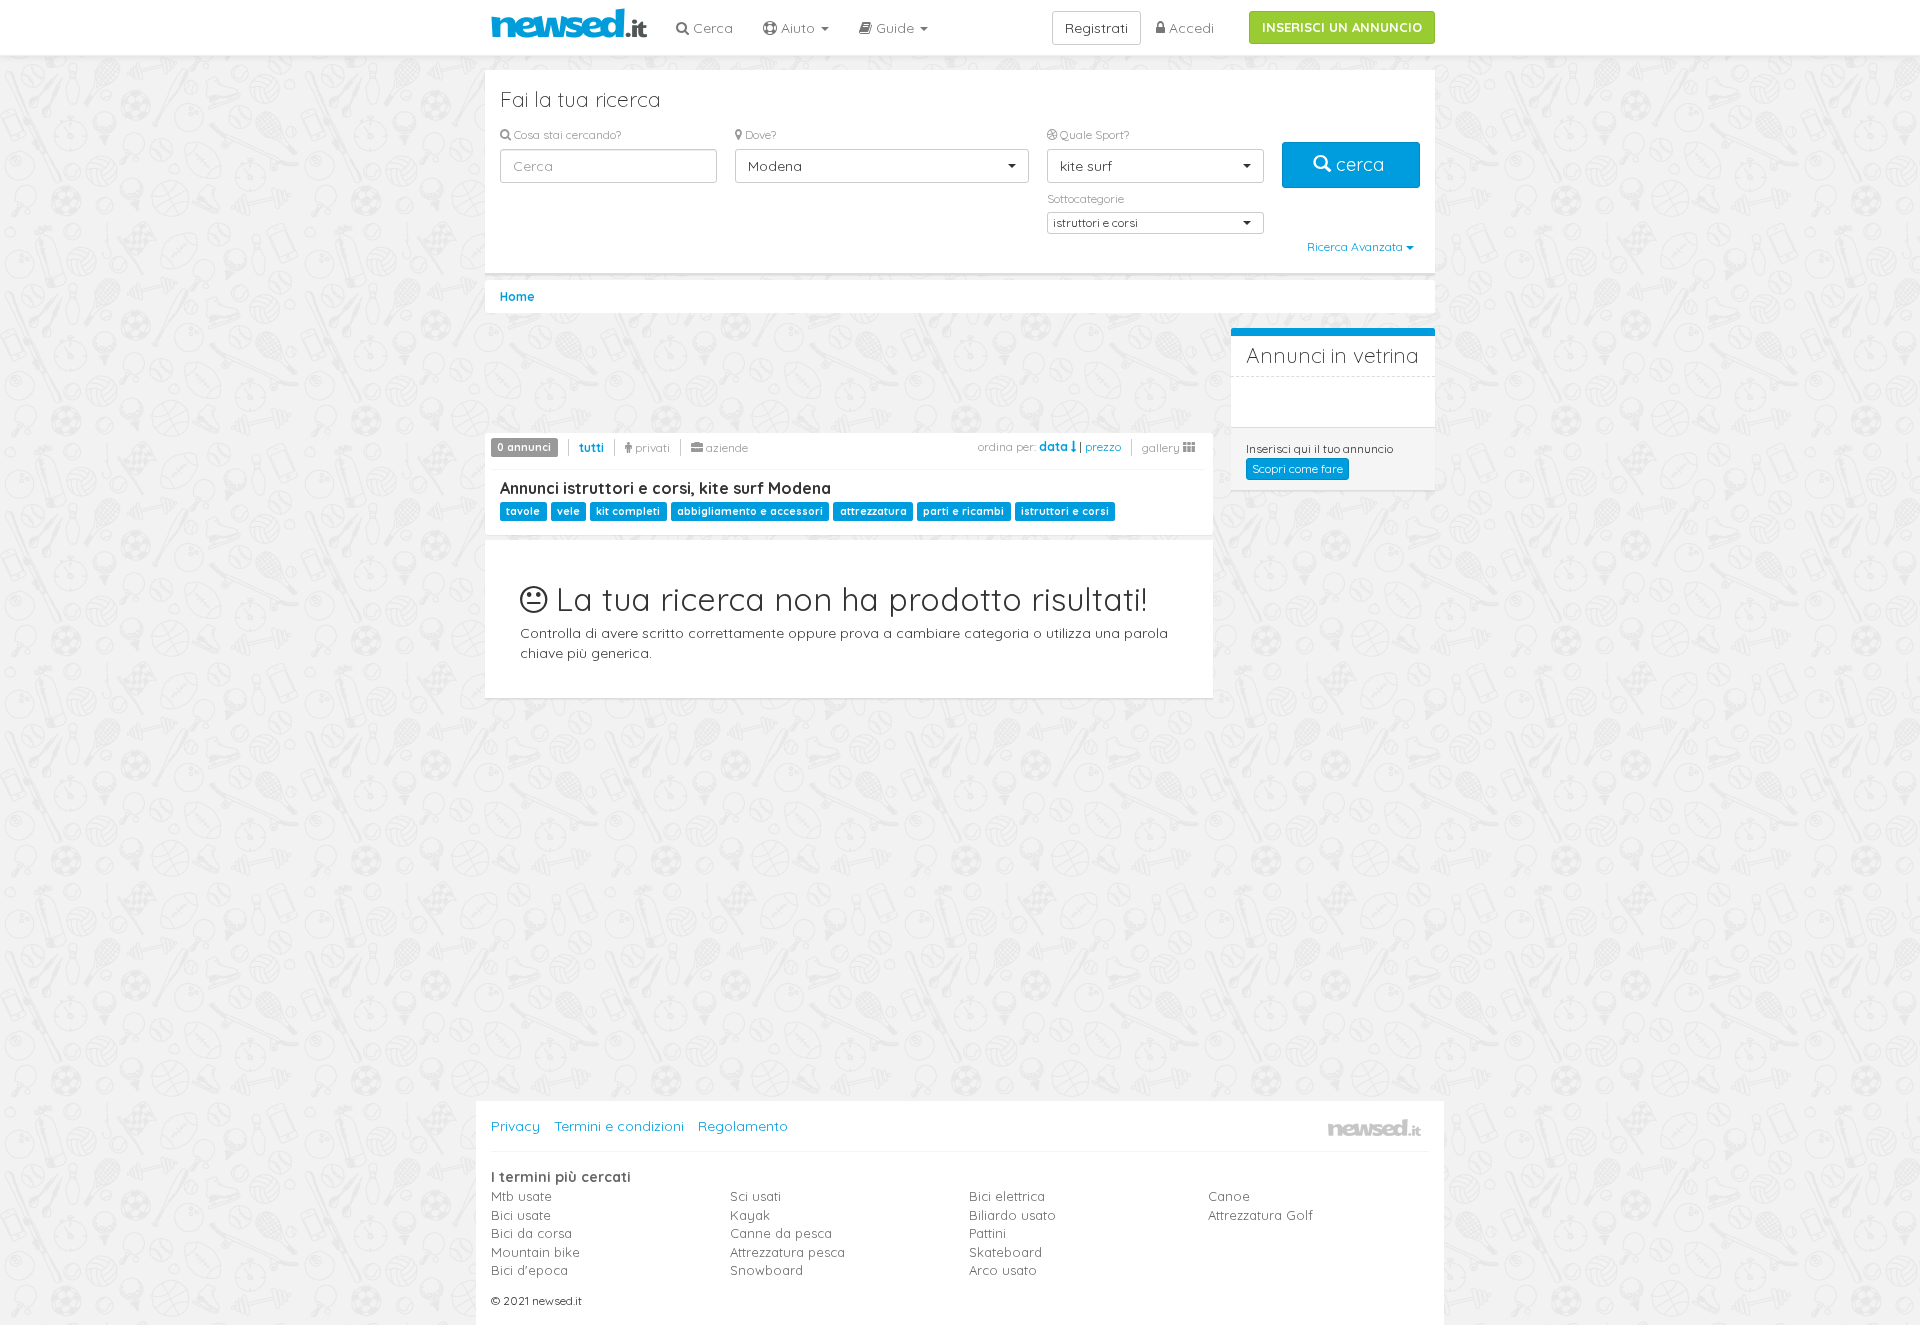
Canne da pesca (781, 1233)
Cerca (711, 28)
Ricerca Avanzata (1356, 246)
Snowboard (766, 1270)
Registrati (1096, 28)
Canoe (1229, 1196)
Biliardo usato (1012, 1215)
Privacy (515, 1126)
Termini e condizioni (619, 1126)
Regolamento (743, 1126)
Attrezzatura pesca (787, 1252)
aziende (725, 447)
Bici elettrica (1007, 1196)
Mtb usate (521, 1196)
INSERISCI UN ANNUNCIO (1342, 27)
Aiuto (798, 28)
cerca (1360, 164)
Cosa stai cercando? (566, 134)
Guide (895, 28)
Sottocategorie (1085, 198)
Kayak (750, 1215)
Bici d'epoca (529, 1270)
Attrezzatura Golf (1260, 1215)
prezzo (1103, 446)
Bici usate (521, 1215)
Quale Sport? (1093, 134)
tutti (591, 447)
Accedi (1189, 28)
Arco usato (1003, 1270)
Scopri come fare (1297, 468)
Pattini (987, 1233)
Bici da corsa (531, 1233)
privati (651, 447)
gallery (1162, 447)
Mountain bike (535, 1252)
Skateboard (1005, 1252)
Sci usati (755, 1196)
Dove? (759, 134)
